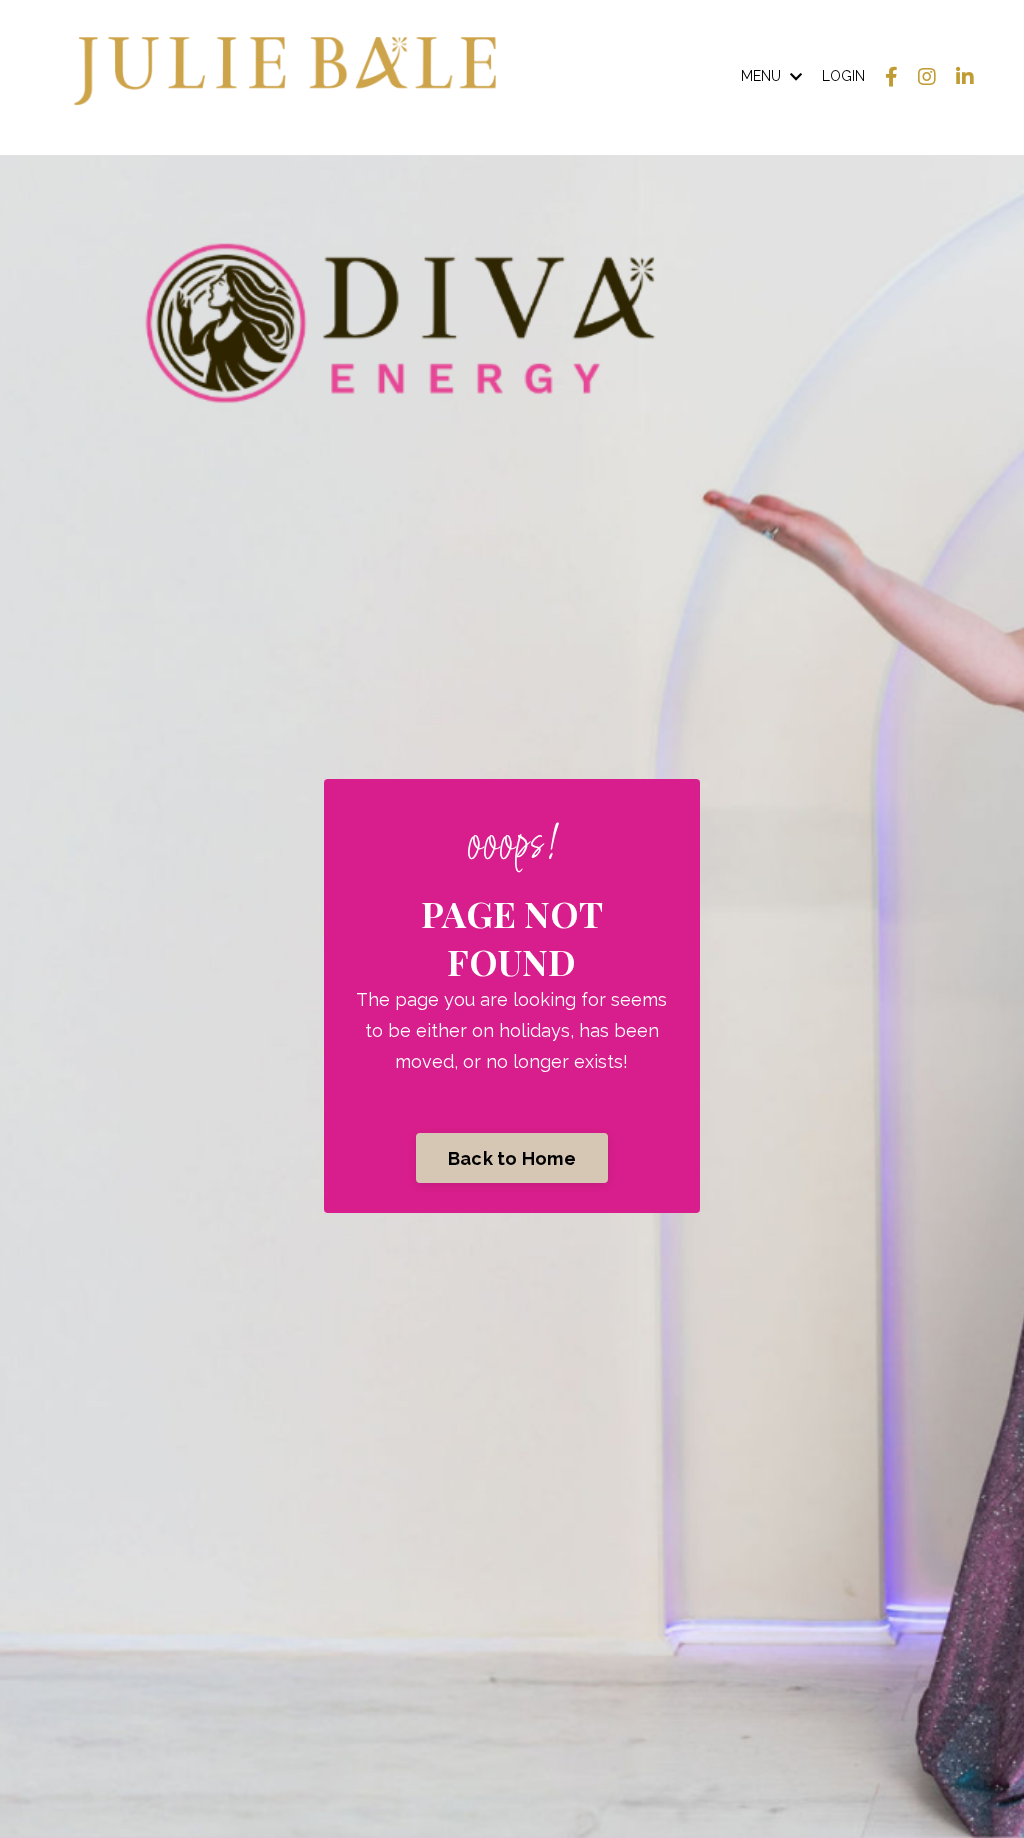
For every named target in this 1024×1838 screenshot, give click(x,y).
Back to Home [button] (512, 1158)
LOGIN (843, 76)
